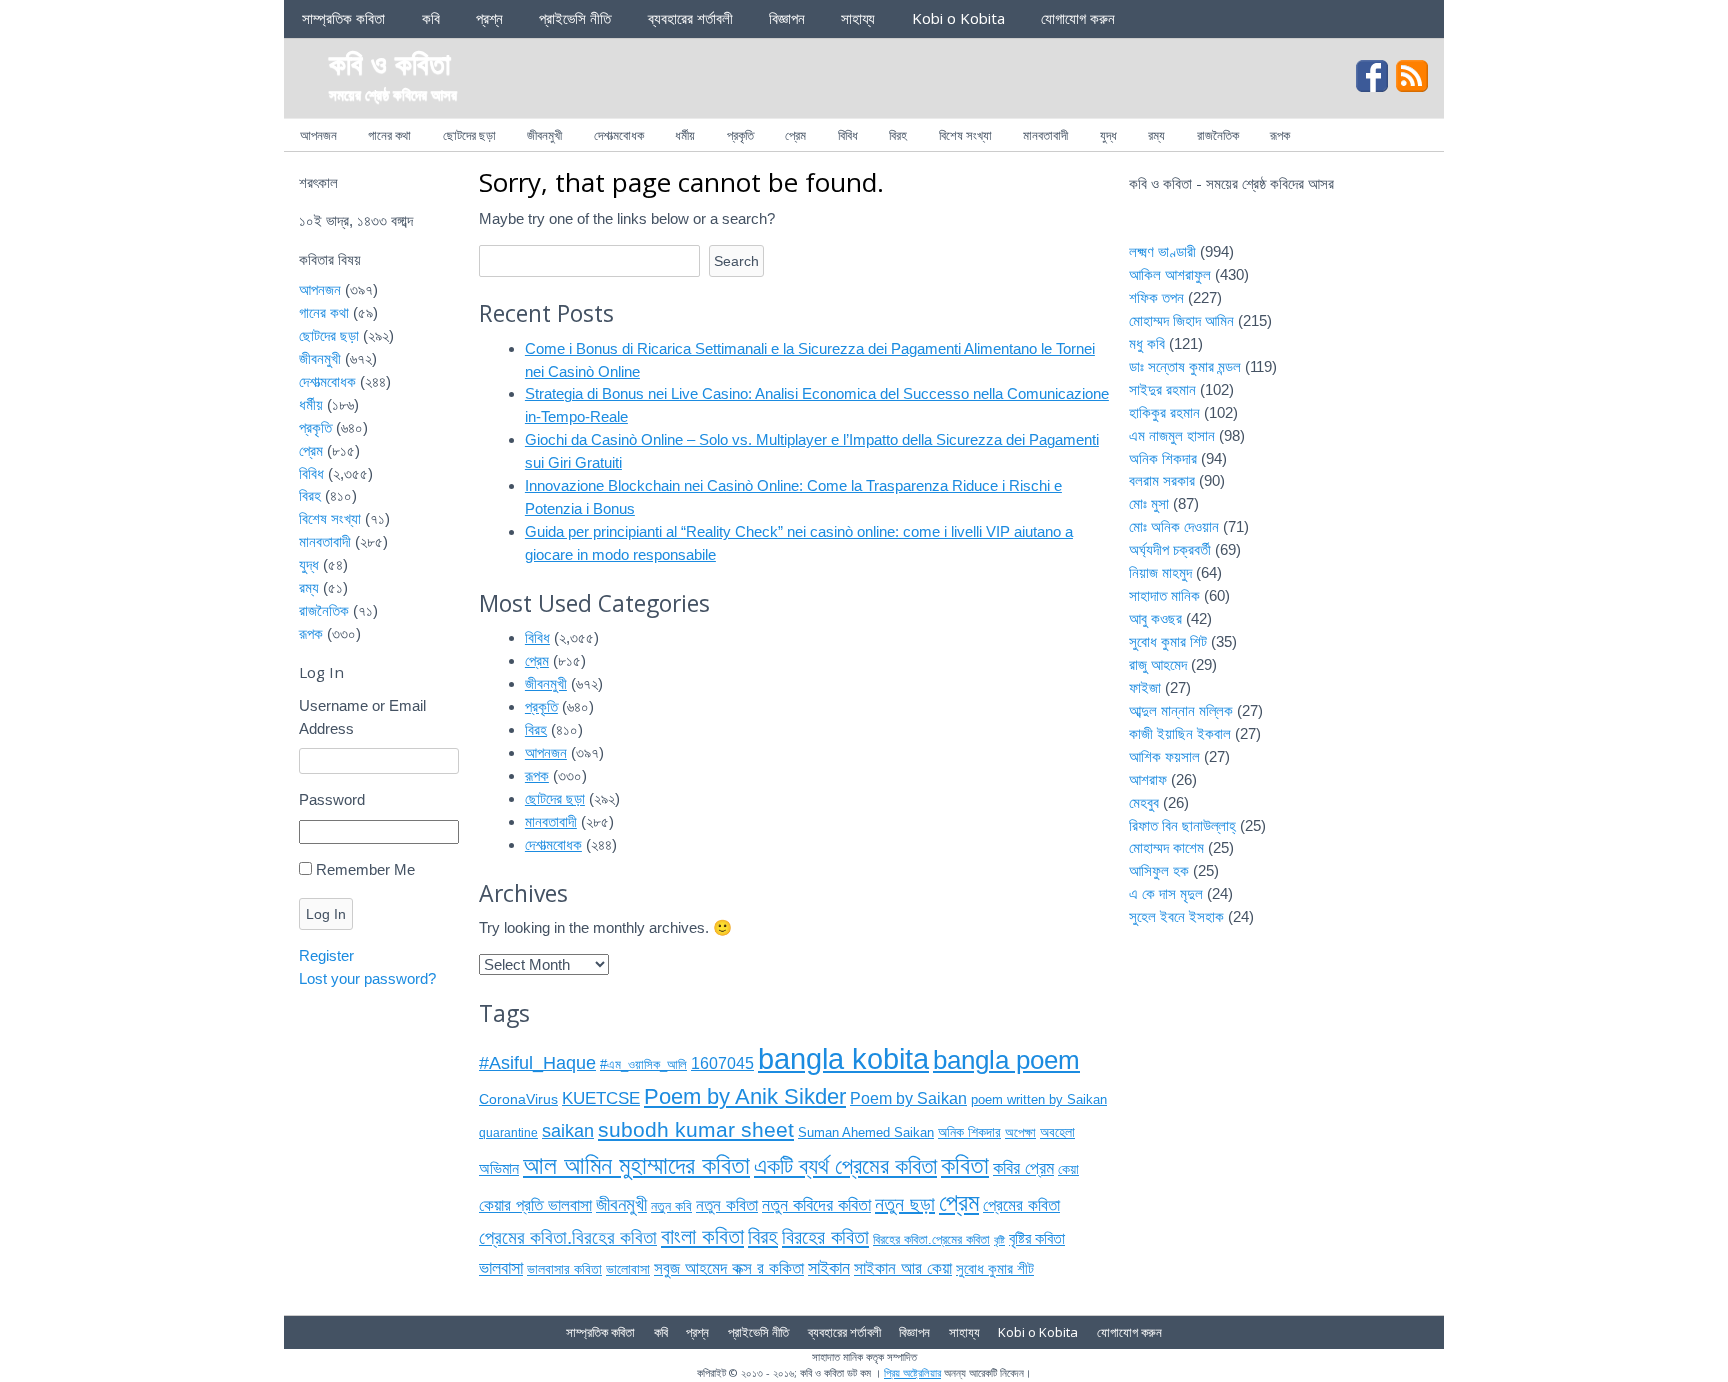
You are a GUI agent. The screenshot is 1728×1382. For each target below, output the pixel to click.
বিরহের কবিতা (825, 1237)
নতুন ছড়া (905, 1204)
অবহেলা (1057, 1132)
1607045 (722, 1063)
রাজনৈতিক (1218, 135)
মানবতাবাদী (1045, 135)
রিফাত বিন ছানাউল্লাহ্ (1182, 825)
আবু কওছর (1155, 618)
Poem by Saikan (908, 1098)
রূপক (1280, 135)
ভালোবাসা (628, 1269)
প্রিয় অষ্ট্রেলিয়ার (912, 1372)
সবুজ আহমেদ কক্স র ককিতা (729, 1268)
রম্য (1156, 135)
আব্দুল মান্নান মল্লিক (1181, 710)
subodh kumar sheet (696, 1130)
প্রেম (795, 135)
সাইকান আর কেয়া (903, 1268)
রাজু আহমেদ (1158, 664)
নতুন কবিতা (727, 1205)
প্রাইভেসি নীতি (575, 18)
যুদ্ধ (1108, 135)
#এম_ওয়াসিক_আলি (643, 1064)
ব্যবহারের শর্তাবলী (690, 18)
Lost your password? (367, 978)
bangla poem (1006, 1060)
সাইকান (829, 1268)
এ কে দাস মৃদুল (1166, 893)
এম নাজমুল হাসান (1172, 435)
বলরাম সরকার (1162, 480)
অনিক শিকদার (969, 1132)
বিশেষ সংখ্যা (965, 135)
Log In (326, 914)
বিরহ (898, 135)
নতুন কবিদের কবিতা (816, 1204)
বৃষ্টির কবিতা (1037, 1238)
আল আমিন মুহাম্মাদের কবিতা (636, 1165)
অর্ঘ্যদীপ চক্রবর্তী (1170, 549)
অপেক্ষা (1020, 1132)
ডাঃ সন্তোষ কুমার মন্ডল (1185, 366)
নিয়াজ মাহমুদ (1160, 572)
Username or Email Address (362, 717)
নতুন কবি (671, 1206)
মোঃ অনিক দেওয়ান (1174, 526)
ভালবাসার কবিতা (564, 1269)
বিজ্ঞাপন (787, 18)
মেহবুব (1144, 802)
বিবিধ (848, 135)
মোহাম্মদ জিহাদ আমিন (1181, 320)
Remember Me (365, 869)
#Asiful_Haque (537, 1062)
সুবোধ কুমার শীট (995, 1268)
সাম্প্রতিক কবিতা (343, 18)
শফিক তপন (1156, 297)
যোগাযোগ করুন (1078, 18)
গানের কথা (389, 135)
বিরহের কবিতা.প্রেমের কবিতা (931, 1239)
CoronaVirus (518, 1099)
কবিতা (965, 1165)
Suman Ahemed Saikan (866, 1132)
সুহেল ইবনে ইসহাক (1176, 916)
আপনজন (318, 135)
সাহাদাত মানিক (1164, 595)
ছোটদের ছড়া (469, 135)
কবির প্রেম (1023, 1168)
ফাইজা (1145, 687)
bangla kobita (843, 1058)
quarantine (508, 1132)
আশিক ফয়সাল (1164, 756)
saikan (568, 1131)
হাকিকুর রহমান (1164, 412)
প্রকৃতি (740, 135)
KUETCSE (601, 1098)
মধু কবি (1147, 343)
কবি (431, 18)
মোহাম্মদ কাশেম (1166, 847)
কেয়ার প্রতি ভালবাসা (535, 1205)
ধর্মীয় (685, 135)
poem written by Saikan (1039, 1099)
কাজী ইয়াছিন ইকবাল (1180, 733)
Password (332, 799)
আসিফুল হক (1159, 870)
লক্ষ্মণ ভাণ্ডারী (1162, 251)
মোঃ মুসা (1149, 503)
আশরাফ (1148, 779)
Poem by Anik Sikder (745, 1096)
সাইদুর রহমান (1162, 389)
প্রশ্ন (489, 18)
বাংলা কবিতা (702, 1236)
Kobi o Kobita (958, 18)
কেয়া (1068, 1169)
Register (326, 955)
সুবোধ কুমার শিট (1168, 641)
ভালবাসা (501, 1267)
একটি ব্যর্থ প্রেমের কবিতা (845, 1166)
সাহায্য (858, 18)
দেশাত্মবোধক (619, 135)
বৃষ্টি (999, 1240)
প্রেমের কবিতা (1021, 1205)
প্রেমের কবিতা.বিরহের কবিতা (568, 1237)
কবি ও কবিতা (390, 62)
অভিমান (499, 1168)
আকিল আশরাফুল (1170, 274)
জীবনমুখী (544, 135)
